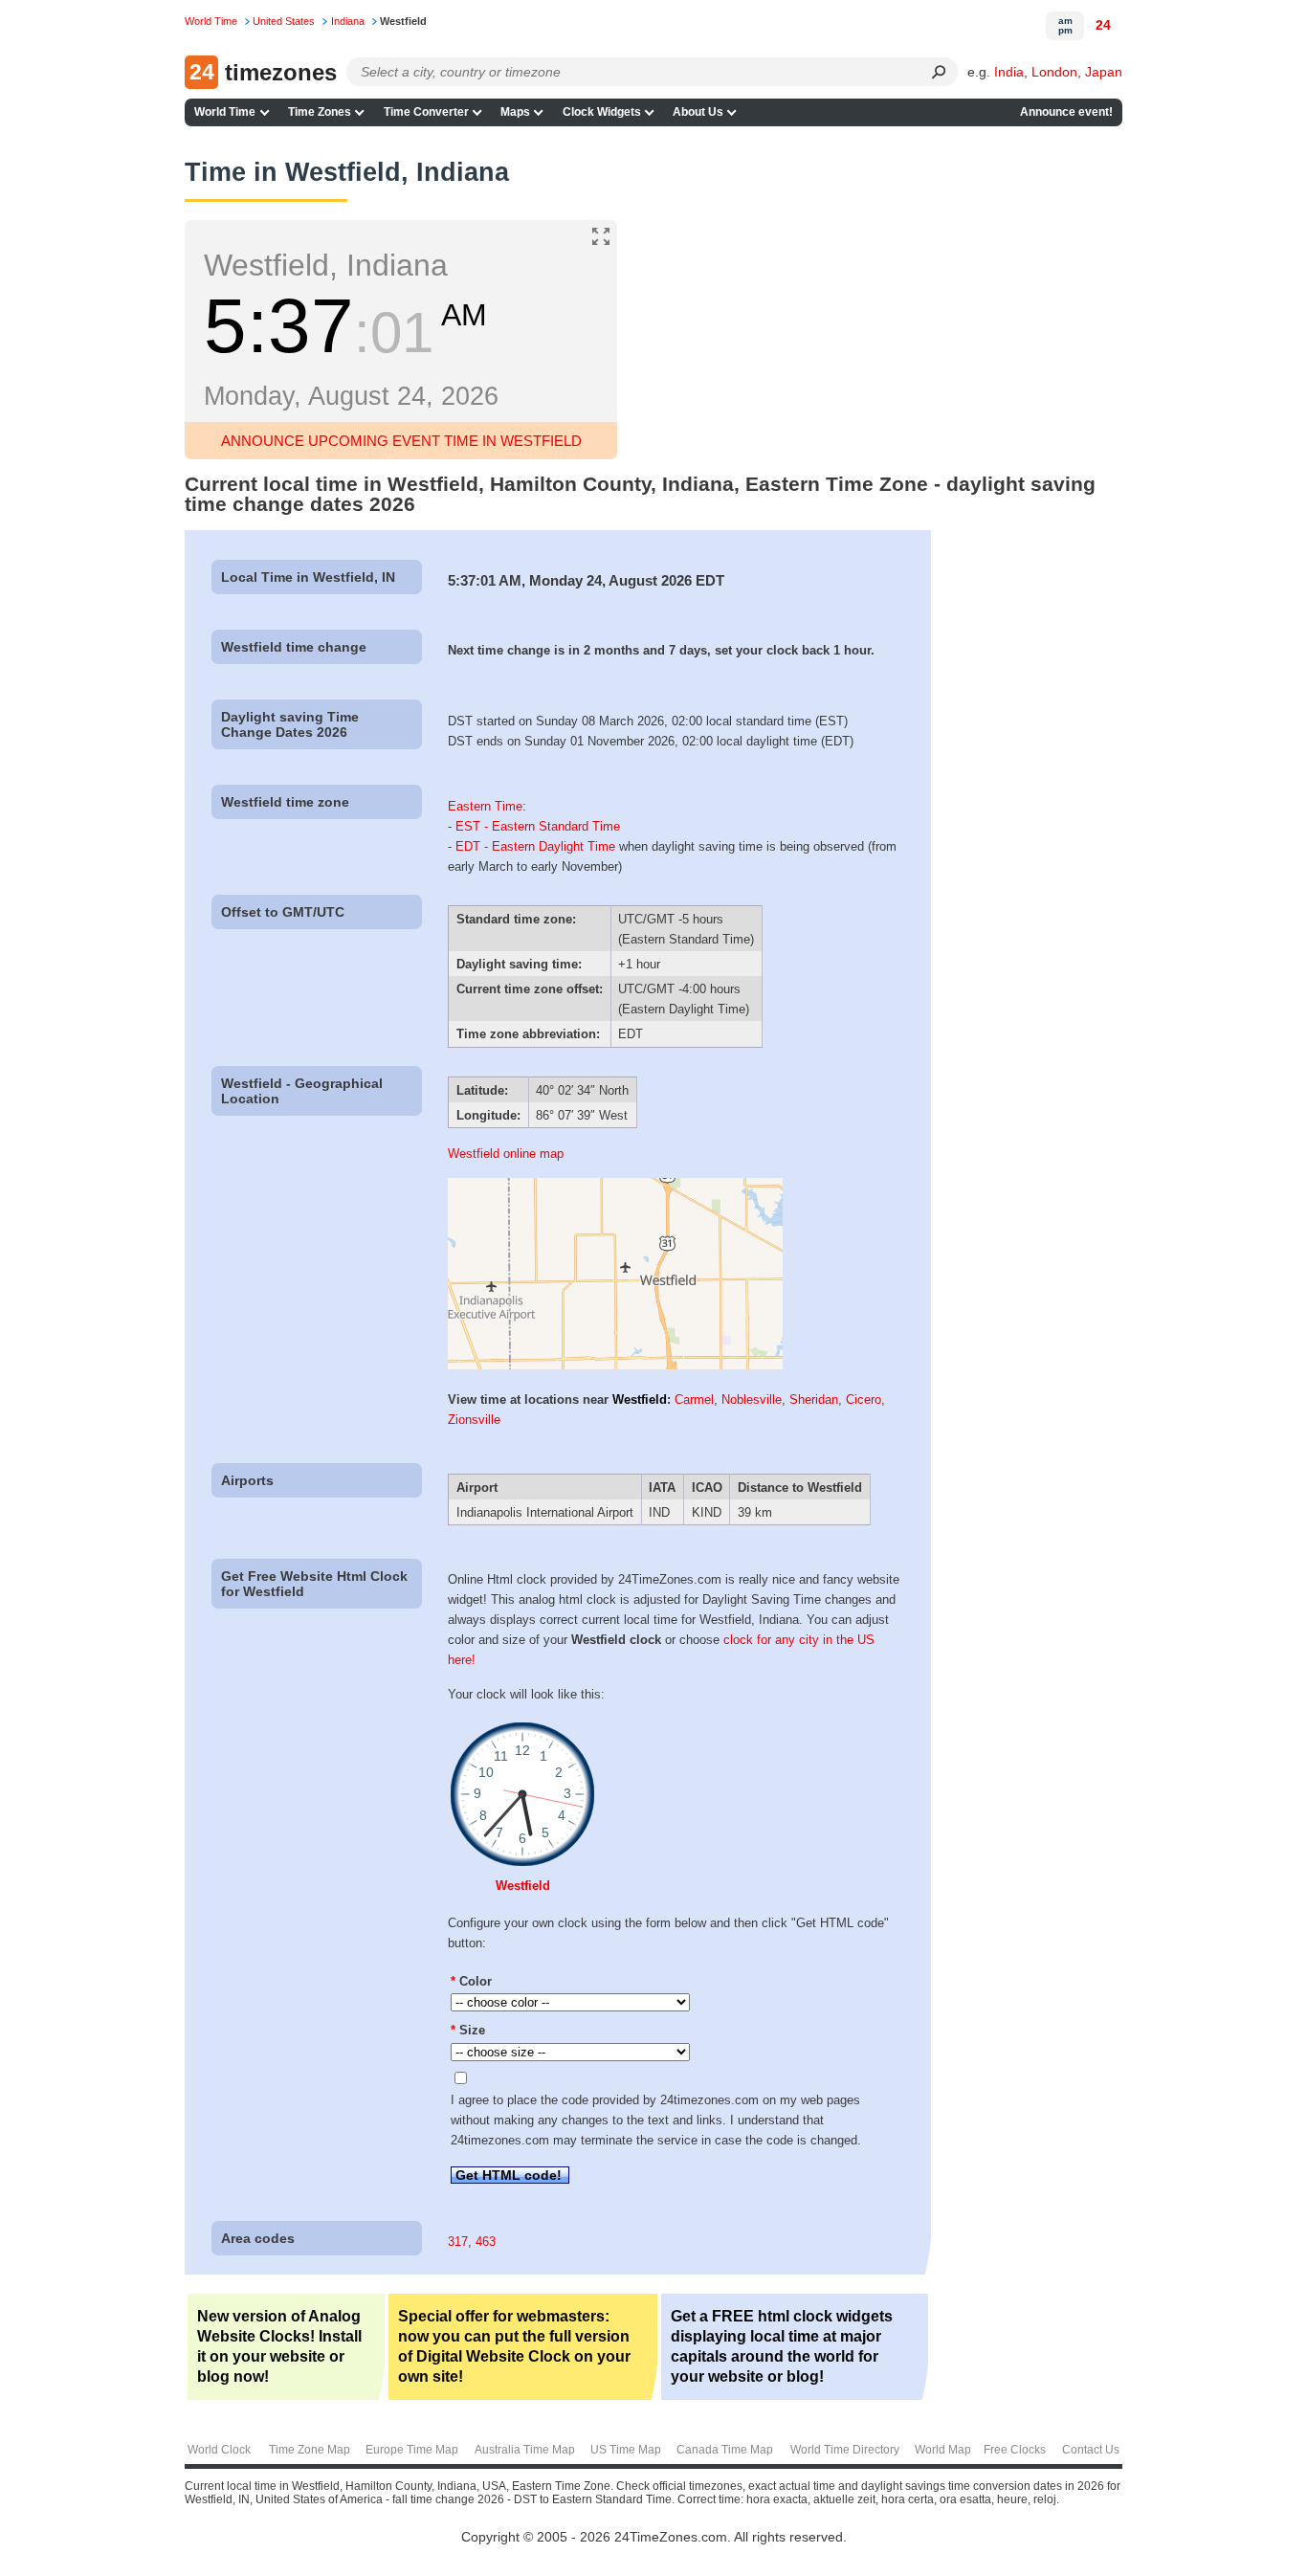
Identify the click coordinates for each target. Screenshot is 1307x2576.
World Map (943, 2450)
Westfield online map (506, 1154)
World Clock (219, 2450)
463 (486, 2242)
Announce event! (1066, 112)
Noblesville (752, 1399)
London (1054, 72)
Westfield (640, 1399)
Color (471, 1981)
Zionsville (474, 1420)
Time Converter (426, 112)
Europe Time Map (412, 2450)
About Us (698, 112)
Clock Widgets (602, 112)
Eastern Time (485, 806)
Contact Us (1091, 2450)
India (1009, 72)
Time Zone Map (310, 2450)
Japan (1104, 72)
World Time (225, 112)
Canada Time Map (725, 2450)
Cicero (864, 1399)
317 (458, 2242)
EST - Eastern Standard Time (538, 826)
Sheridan (814, 1399)
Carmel (694, 1399)
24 (1103, 25)
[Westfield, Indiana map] (615, 1365)
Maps (515, 112)
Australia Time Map (525, 2450)
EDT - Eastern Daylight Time (535, 846)
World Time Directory (845, 2450)
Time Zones (320, 112)
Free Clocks (1015, 2450)
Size (468, 2030)
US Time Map (626, 2450)
